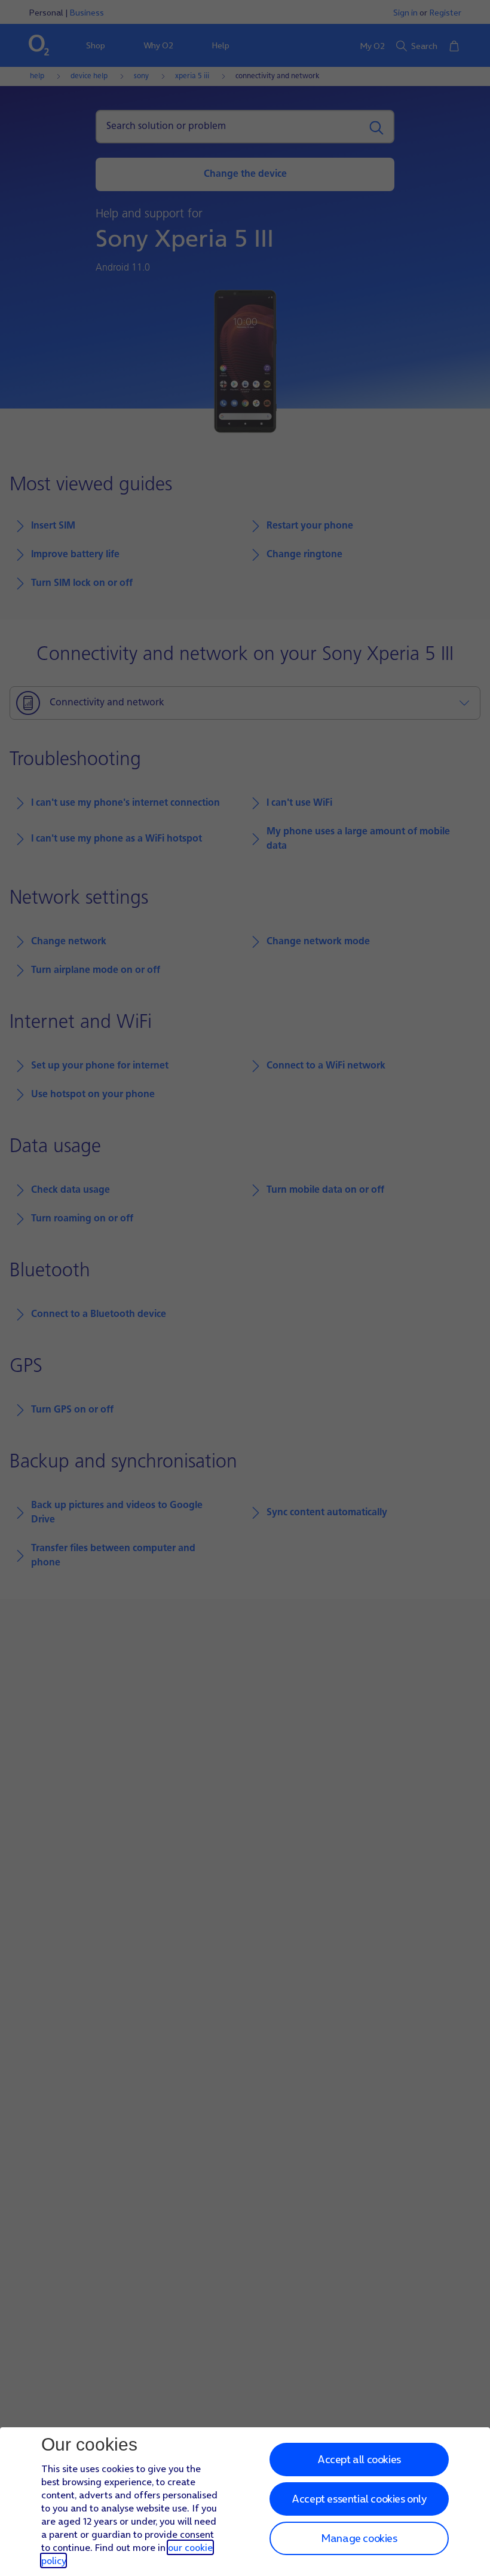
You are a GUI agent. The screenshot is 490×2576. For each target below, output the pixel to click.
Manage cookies (359, 2538)
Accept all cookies (359, 2459)
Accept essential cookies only (359, 2499)
